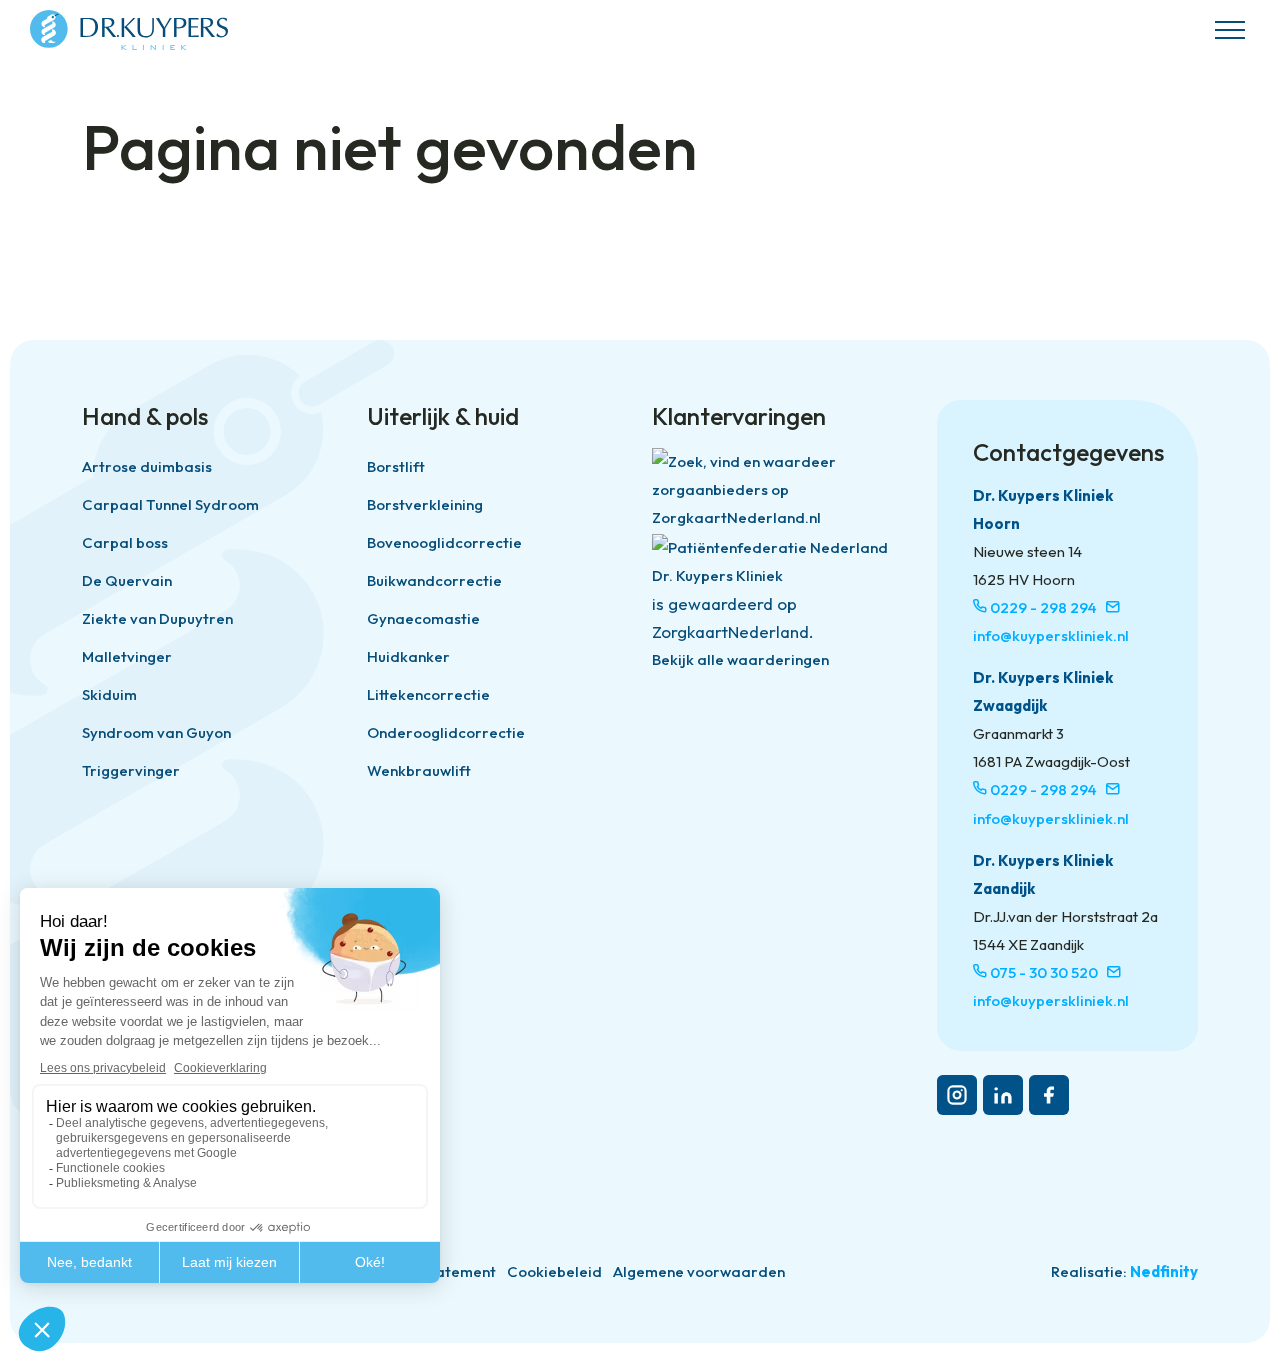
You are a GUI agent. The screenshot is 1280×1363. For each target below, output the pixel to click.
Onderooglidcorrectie (446, 732)
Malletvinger (127, 656)
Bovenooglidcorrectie (444, 542)
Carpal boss (125, 542)
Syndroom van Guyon (156, 732)
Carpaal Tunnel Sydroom (170, 504)
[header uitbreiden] (1230, 30)
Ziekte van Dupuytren (157, 618)
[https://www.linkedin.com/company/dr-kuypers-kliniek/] (1003, 1095)
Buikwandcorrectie (434, 580)
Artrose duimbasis (147, 466)
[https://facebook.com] (1049, 1095)
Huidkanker (408, 656)
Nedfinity (1164, 1271)
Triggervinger (131, 770)
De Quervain (127, 580)
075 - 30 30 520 (1044, 972)
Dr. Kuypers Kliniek (717, 575)
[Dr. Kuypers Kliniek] (129, 30)
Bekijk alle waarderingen (740, 659)
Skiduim (109, 694)
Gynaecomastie (423, 618)
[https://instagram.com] (957, 1095)
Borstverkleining (425, 504)
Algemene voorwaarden (699, 1271)
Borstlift (396, 466)
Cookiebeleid (554, 1271)
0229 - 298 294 (1043, 607)
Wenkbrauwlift (419, 770)
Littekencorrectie (428, 694)
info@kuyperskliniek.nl (1051, 635)
